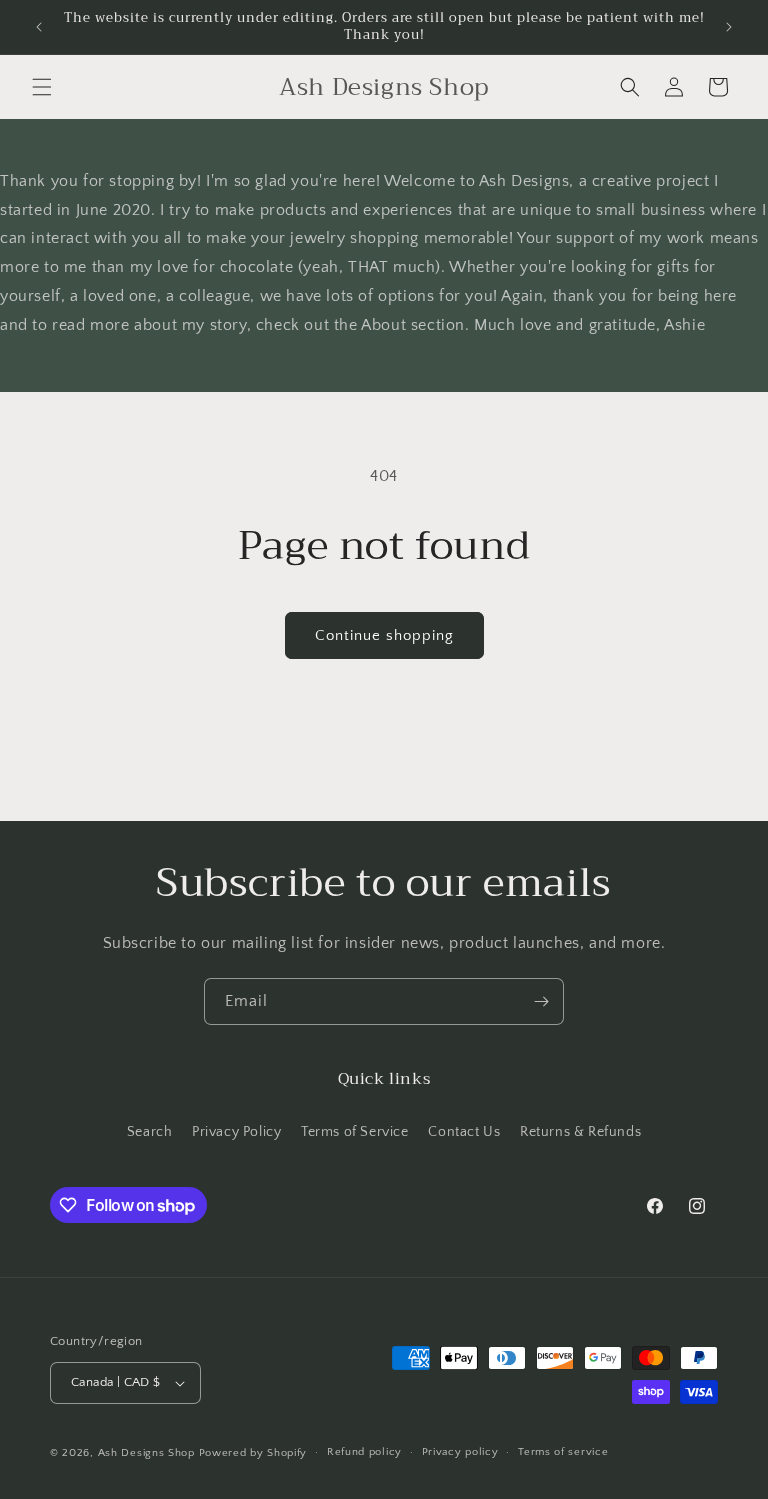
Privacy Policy (236, 1132)
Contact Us (464, 1132)
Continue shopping (384, 635)
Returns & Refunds (580, 1132)
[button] (42, 87)
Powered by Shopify (253, 1453)
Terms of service (563, 1452)
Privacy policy (460, 1452)
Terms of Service (355, 1132)
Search (150, 1132)
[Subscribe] (541, 1001)
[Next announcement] (729, 27)
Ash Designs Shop (146, 1453)
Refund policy (364, 1452)
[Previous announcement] (39, 27)
